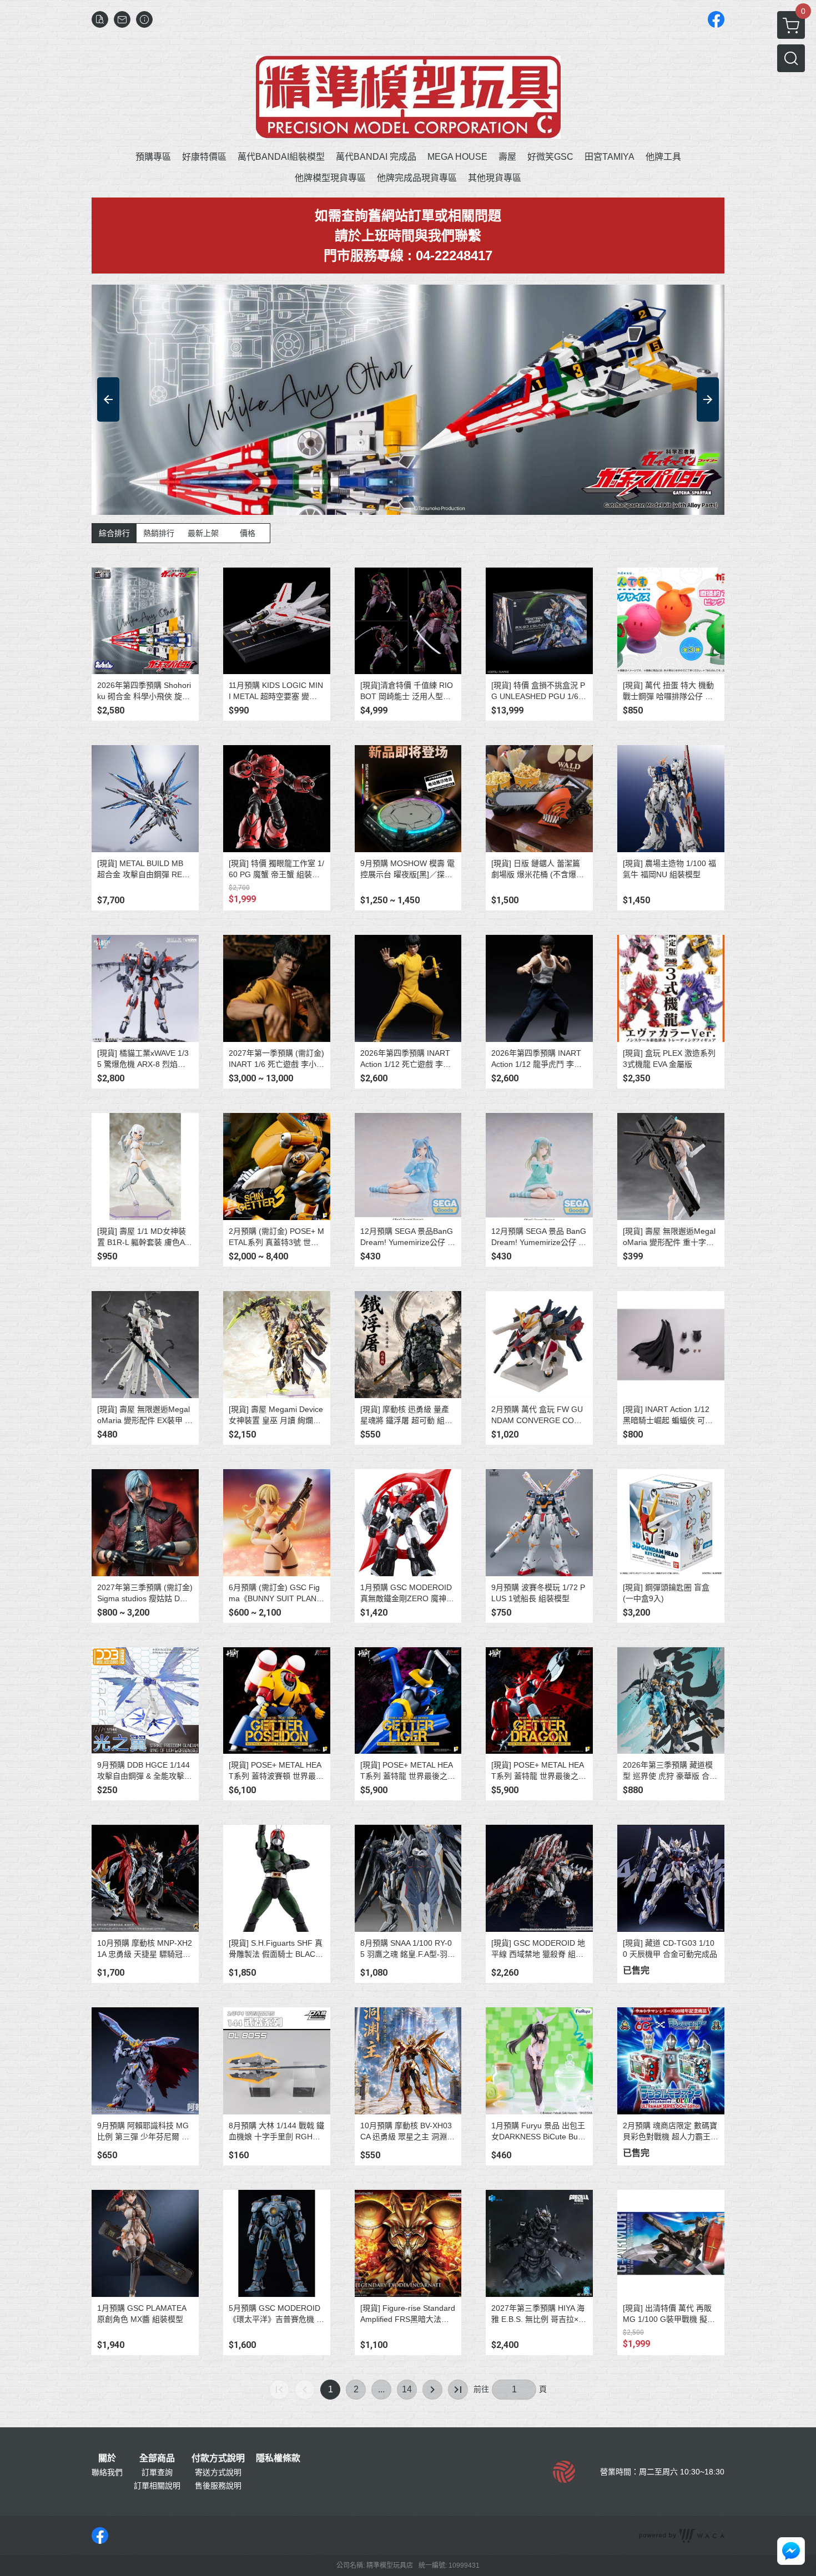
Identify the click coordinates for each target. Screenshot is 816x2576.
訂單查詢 (157, 2472)
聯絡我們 (107, 2472)
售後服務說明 (218, 2486)
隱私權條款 (278, 2458)
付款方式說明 (218, 2458)
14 (407, 2389)
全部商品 (157, 2458)
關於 (107, 2458)
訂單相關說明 (157, 2486)
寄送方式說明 (218, 2472)
